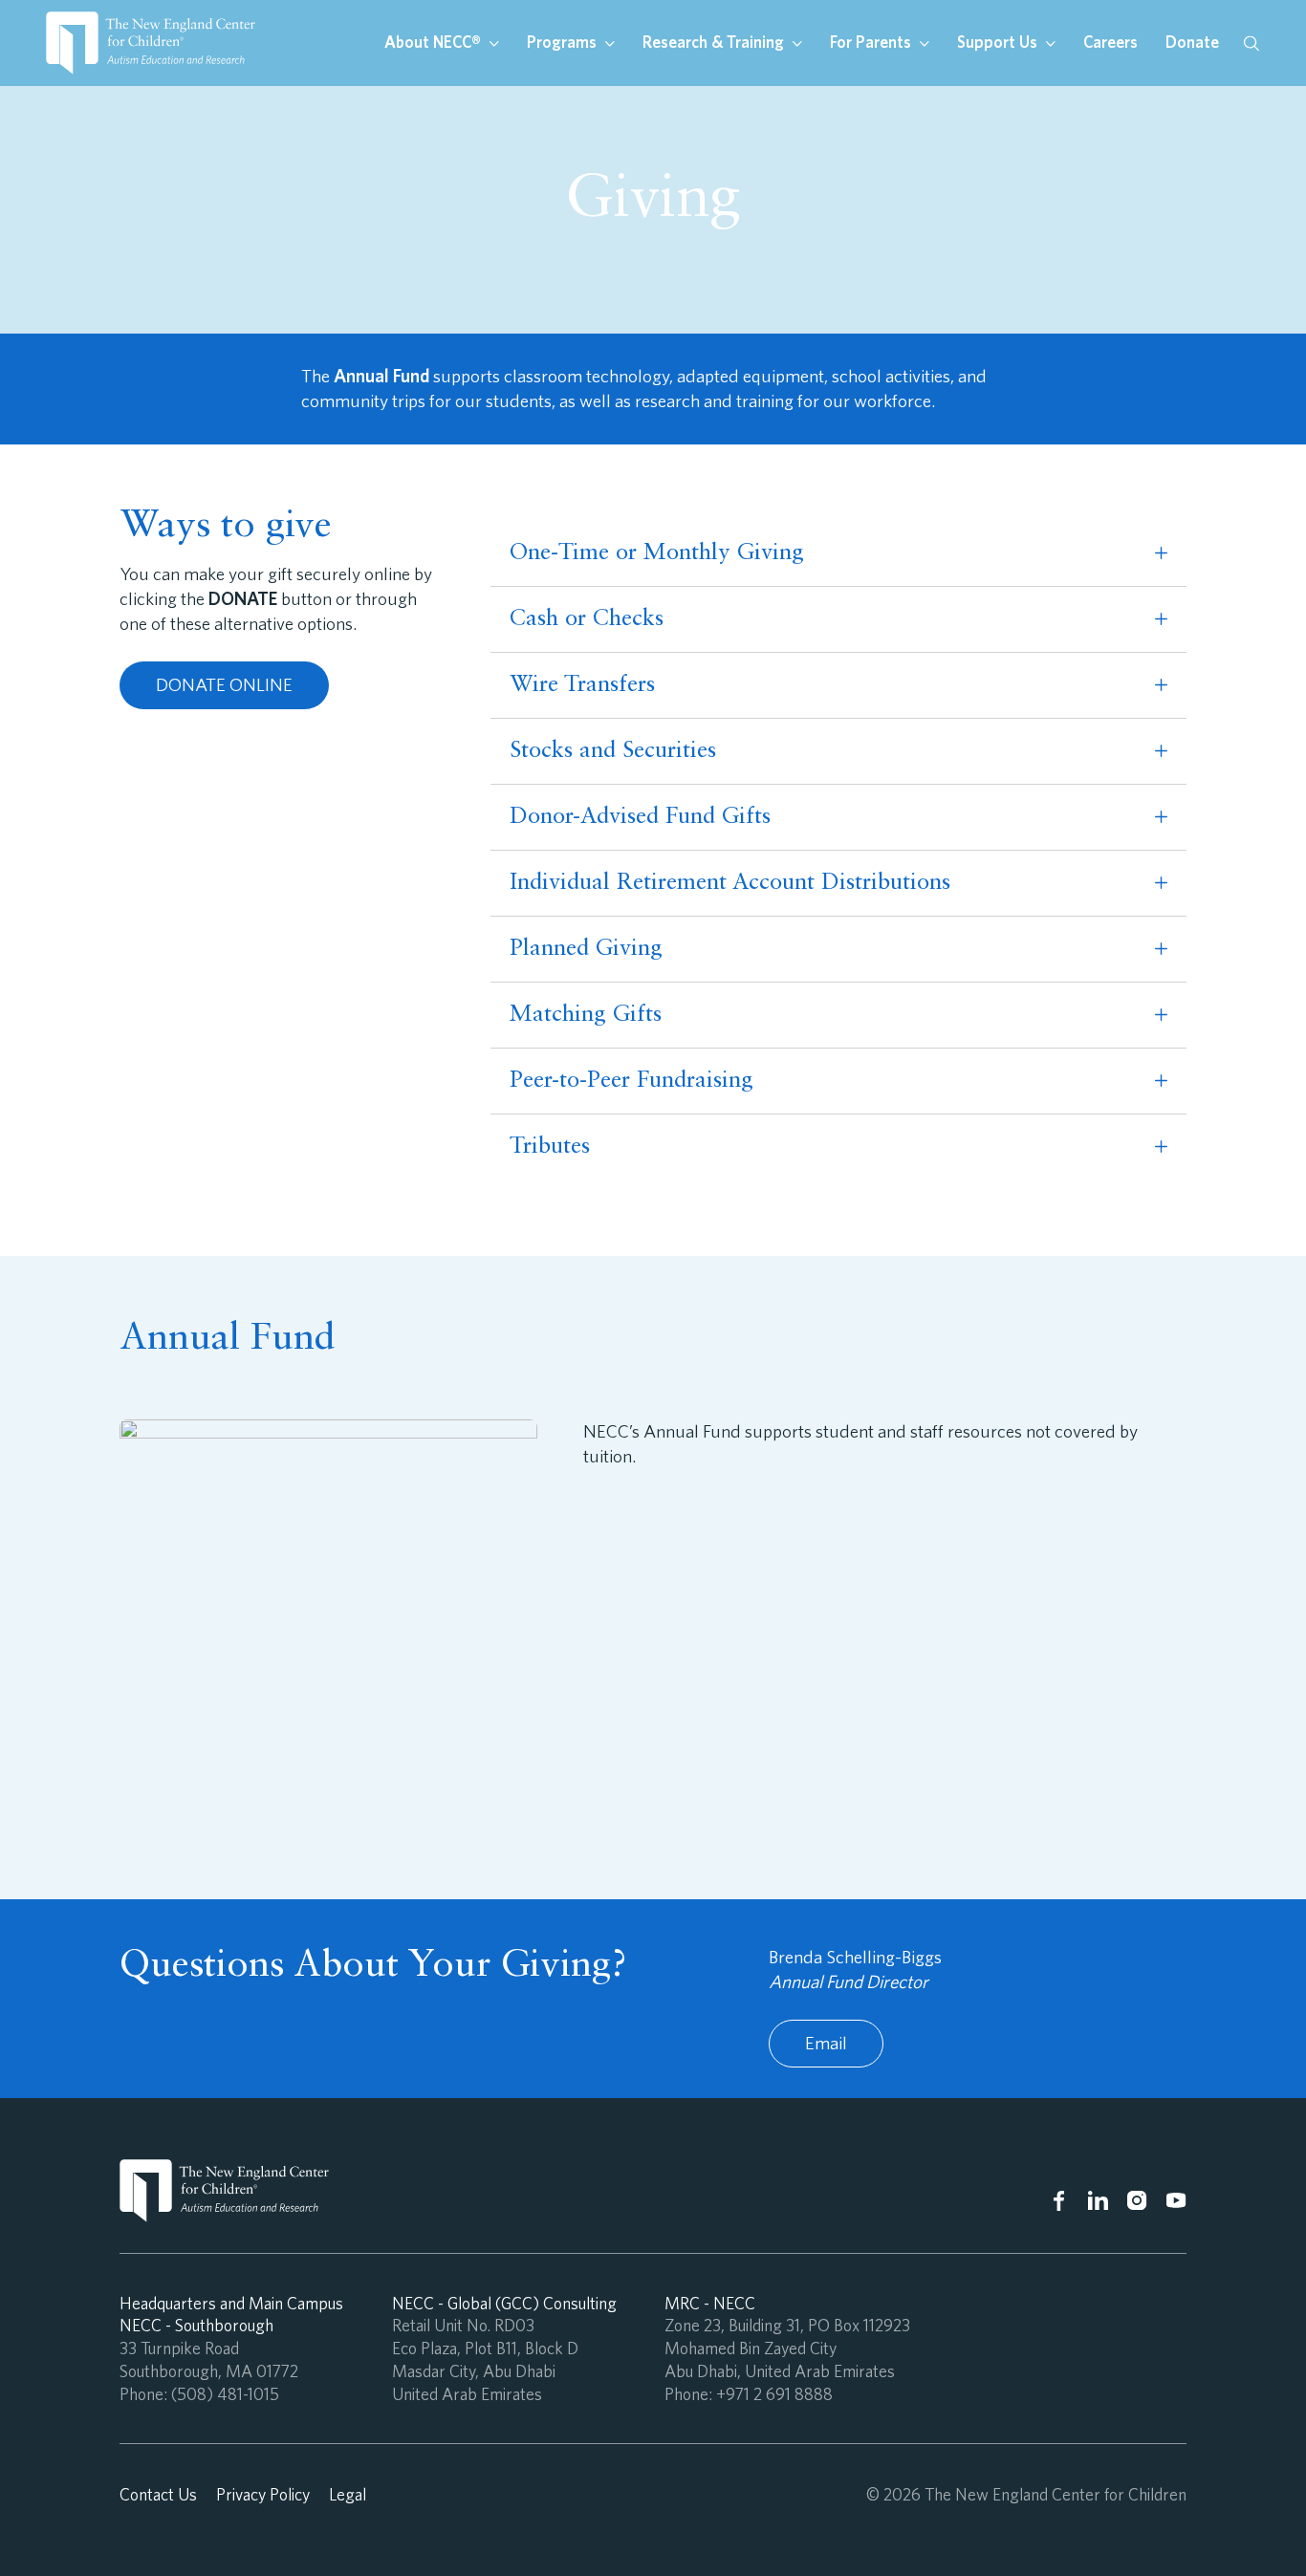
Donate (1192, 42)
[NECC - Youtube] (1176, 2201)
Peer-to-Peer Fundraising (631, 1081)
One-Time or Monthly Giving (657, 553)
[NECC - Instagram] (1137, 2201)
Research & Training (715, 42)
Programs (564, 42)
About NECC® (435, 42)
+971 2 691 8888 (774, 2394)
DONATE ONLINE (224, 685)
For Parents (872, 42)
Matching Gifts (586, 1015)
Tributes (550, 1147)
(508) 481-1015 (225, 2394)
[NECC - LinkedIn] (1098, 2201)
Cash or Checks (587, 619)
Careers (1110, 42)
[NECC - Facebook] (1059, 2201)
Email (826, 2043)
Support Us (999, 42)
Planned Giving (586, 949)
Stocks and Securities (613, 751)
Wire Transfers (582, 685)
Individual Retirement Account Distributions (730, 883)
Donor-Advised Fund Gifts (640, 817)
